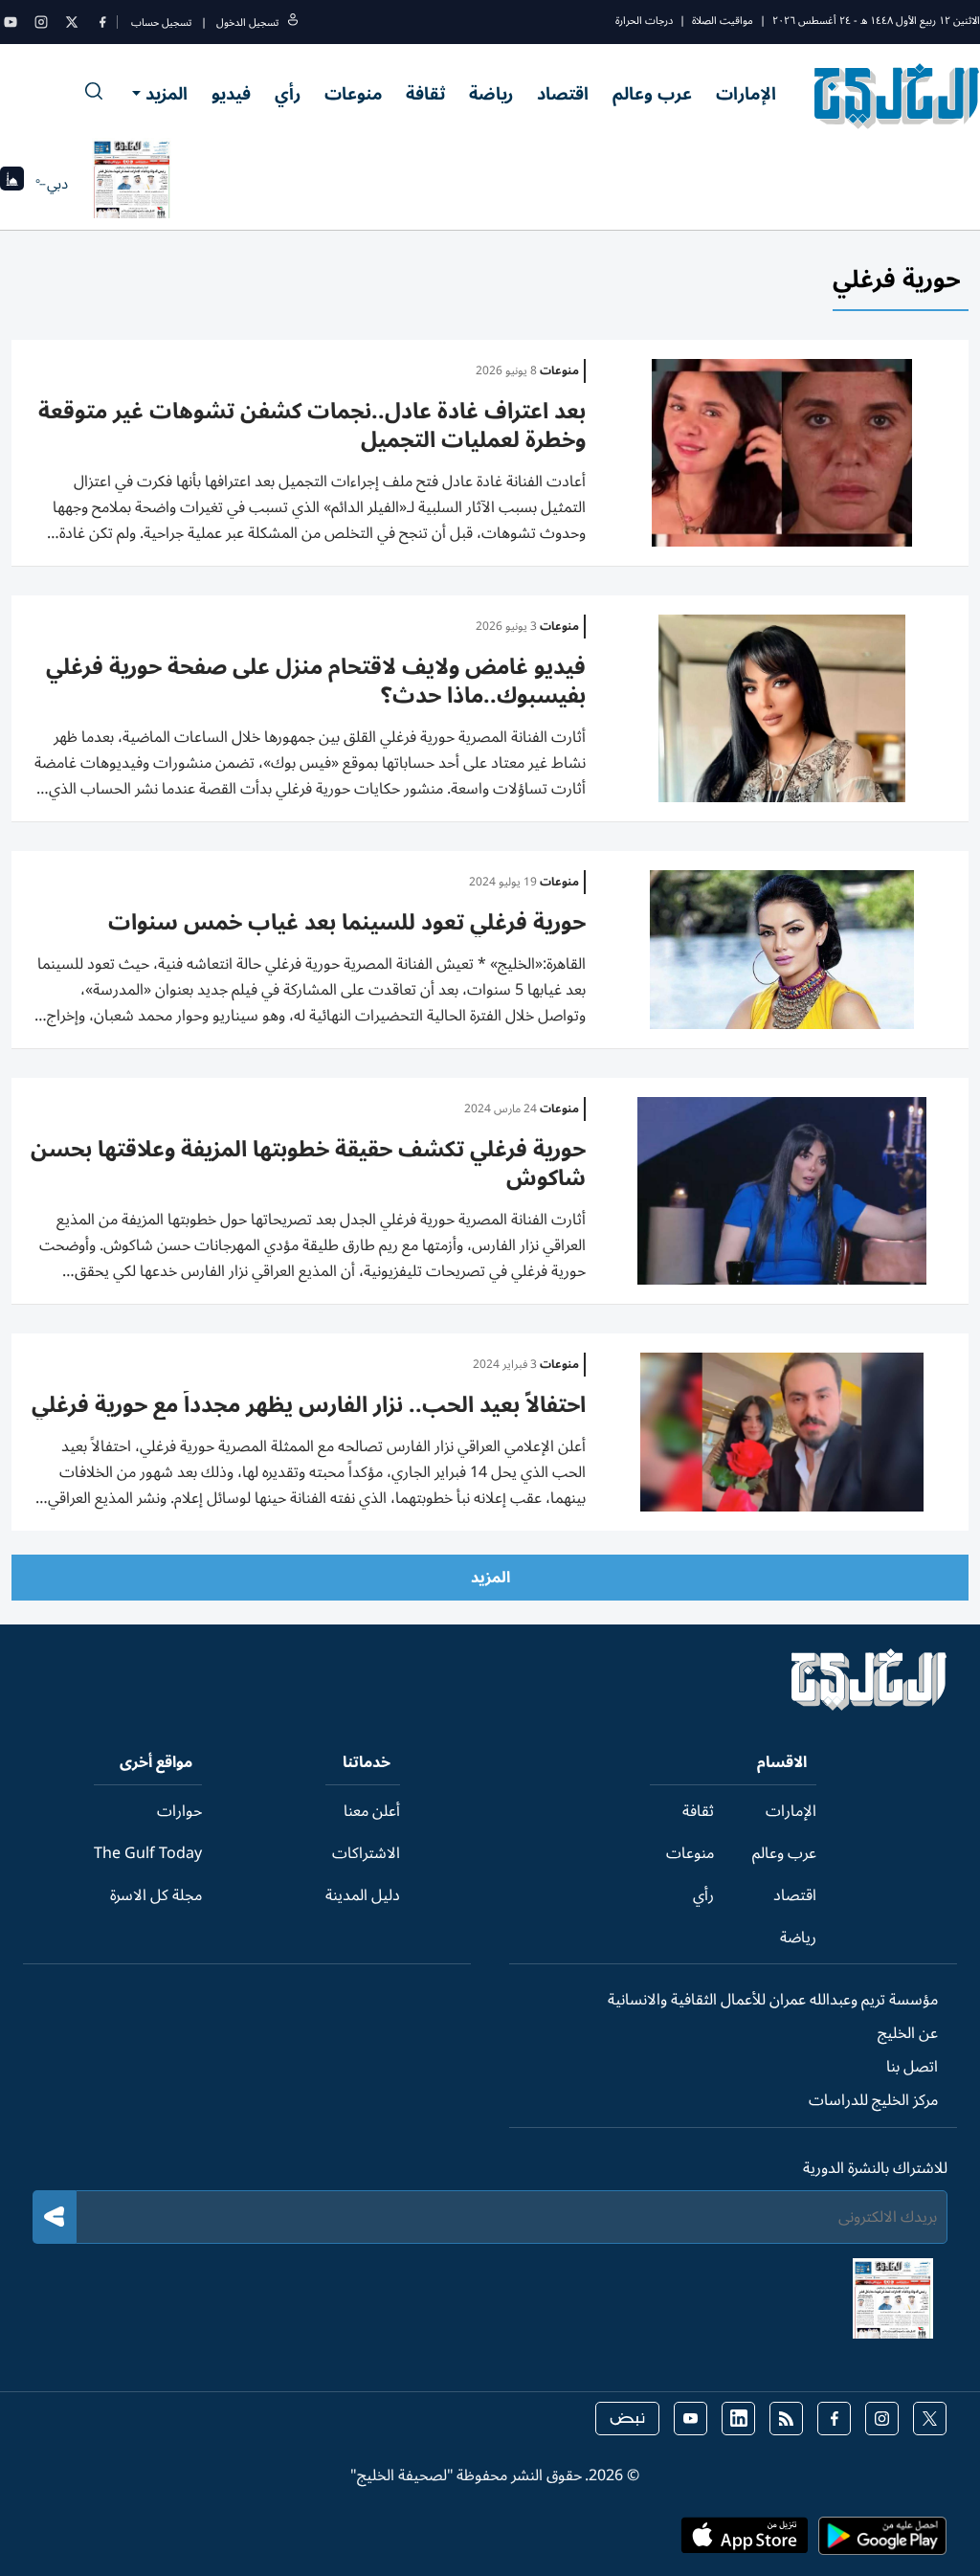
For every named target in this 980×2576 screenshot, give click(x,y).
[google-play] (882, 2542)
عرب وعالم (652, 94)
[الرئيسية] (869, 1706)
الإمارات (746, 94)
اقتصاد (563, 94)
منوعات (353, 94)
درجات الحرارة (644, 21)
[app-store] (745, 2542)
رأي (288, 94)
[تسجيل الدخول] (293, 22)
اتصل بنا (912, 2067)
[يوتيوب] (11, 22)
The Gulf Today (148, 1853)
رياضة (491, 94)
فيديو (231, 94)
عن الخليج (908, 2033)
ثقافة (425, 94)
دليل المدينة (363, 1895)
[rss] (786, 2419)
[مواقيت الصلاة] (12, 184)
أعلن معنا (372, 1811)
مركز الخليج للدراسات (873, 2100)
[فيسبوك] (102, 22)
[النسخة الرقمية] (132, 184)
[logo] (897, 96)
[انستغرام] (41, 22)
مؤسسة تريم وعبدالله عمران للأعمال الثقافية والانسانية (773, 2000)
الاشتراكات (366, 1853)
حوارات (179, 1811)
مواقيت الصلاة (723, 21)
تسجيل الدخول (247, 22)
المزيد (167, 94)
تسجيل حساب (161, 22)
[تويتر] (72, 22)
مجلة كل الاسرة (156, 1895)
